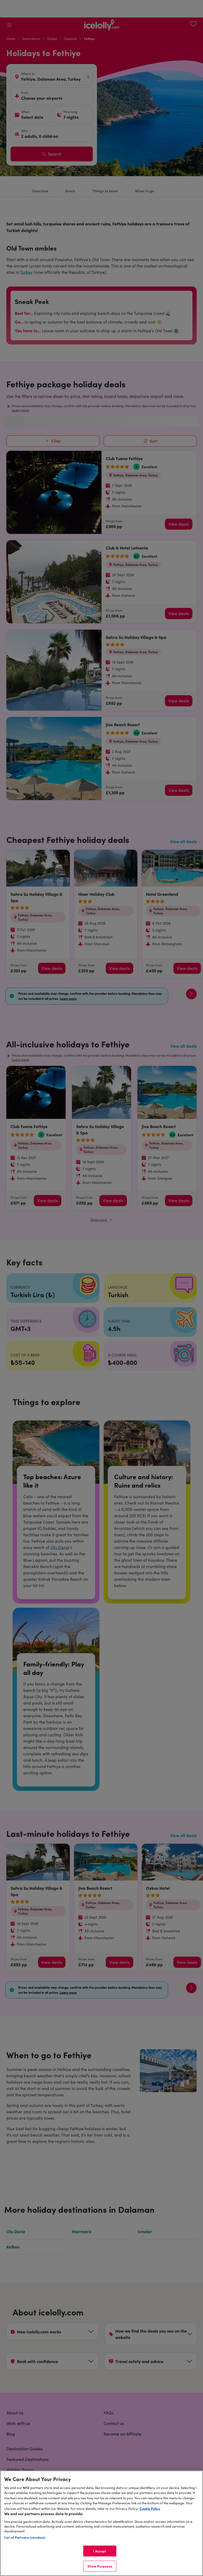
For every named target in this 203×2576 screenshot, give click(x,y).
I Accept (100, 2551)
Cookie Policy (150, 2508)
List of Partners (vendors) (25, 2537)
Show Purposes (100, 2566)
